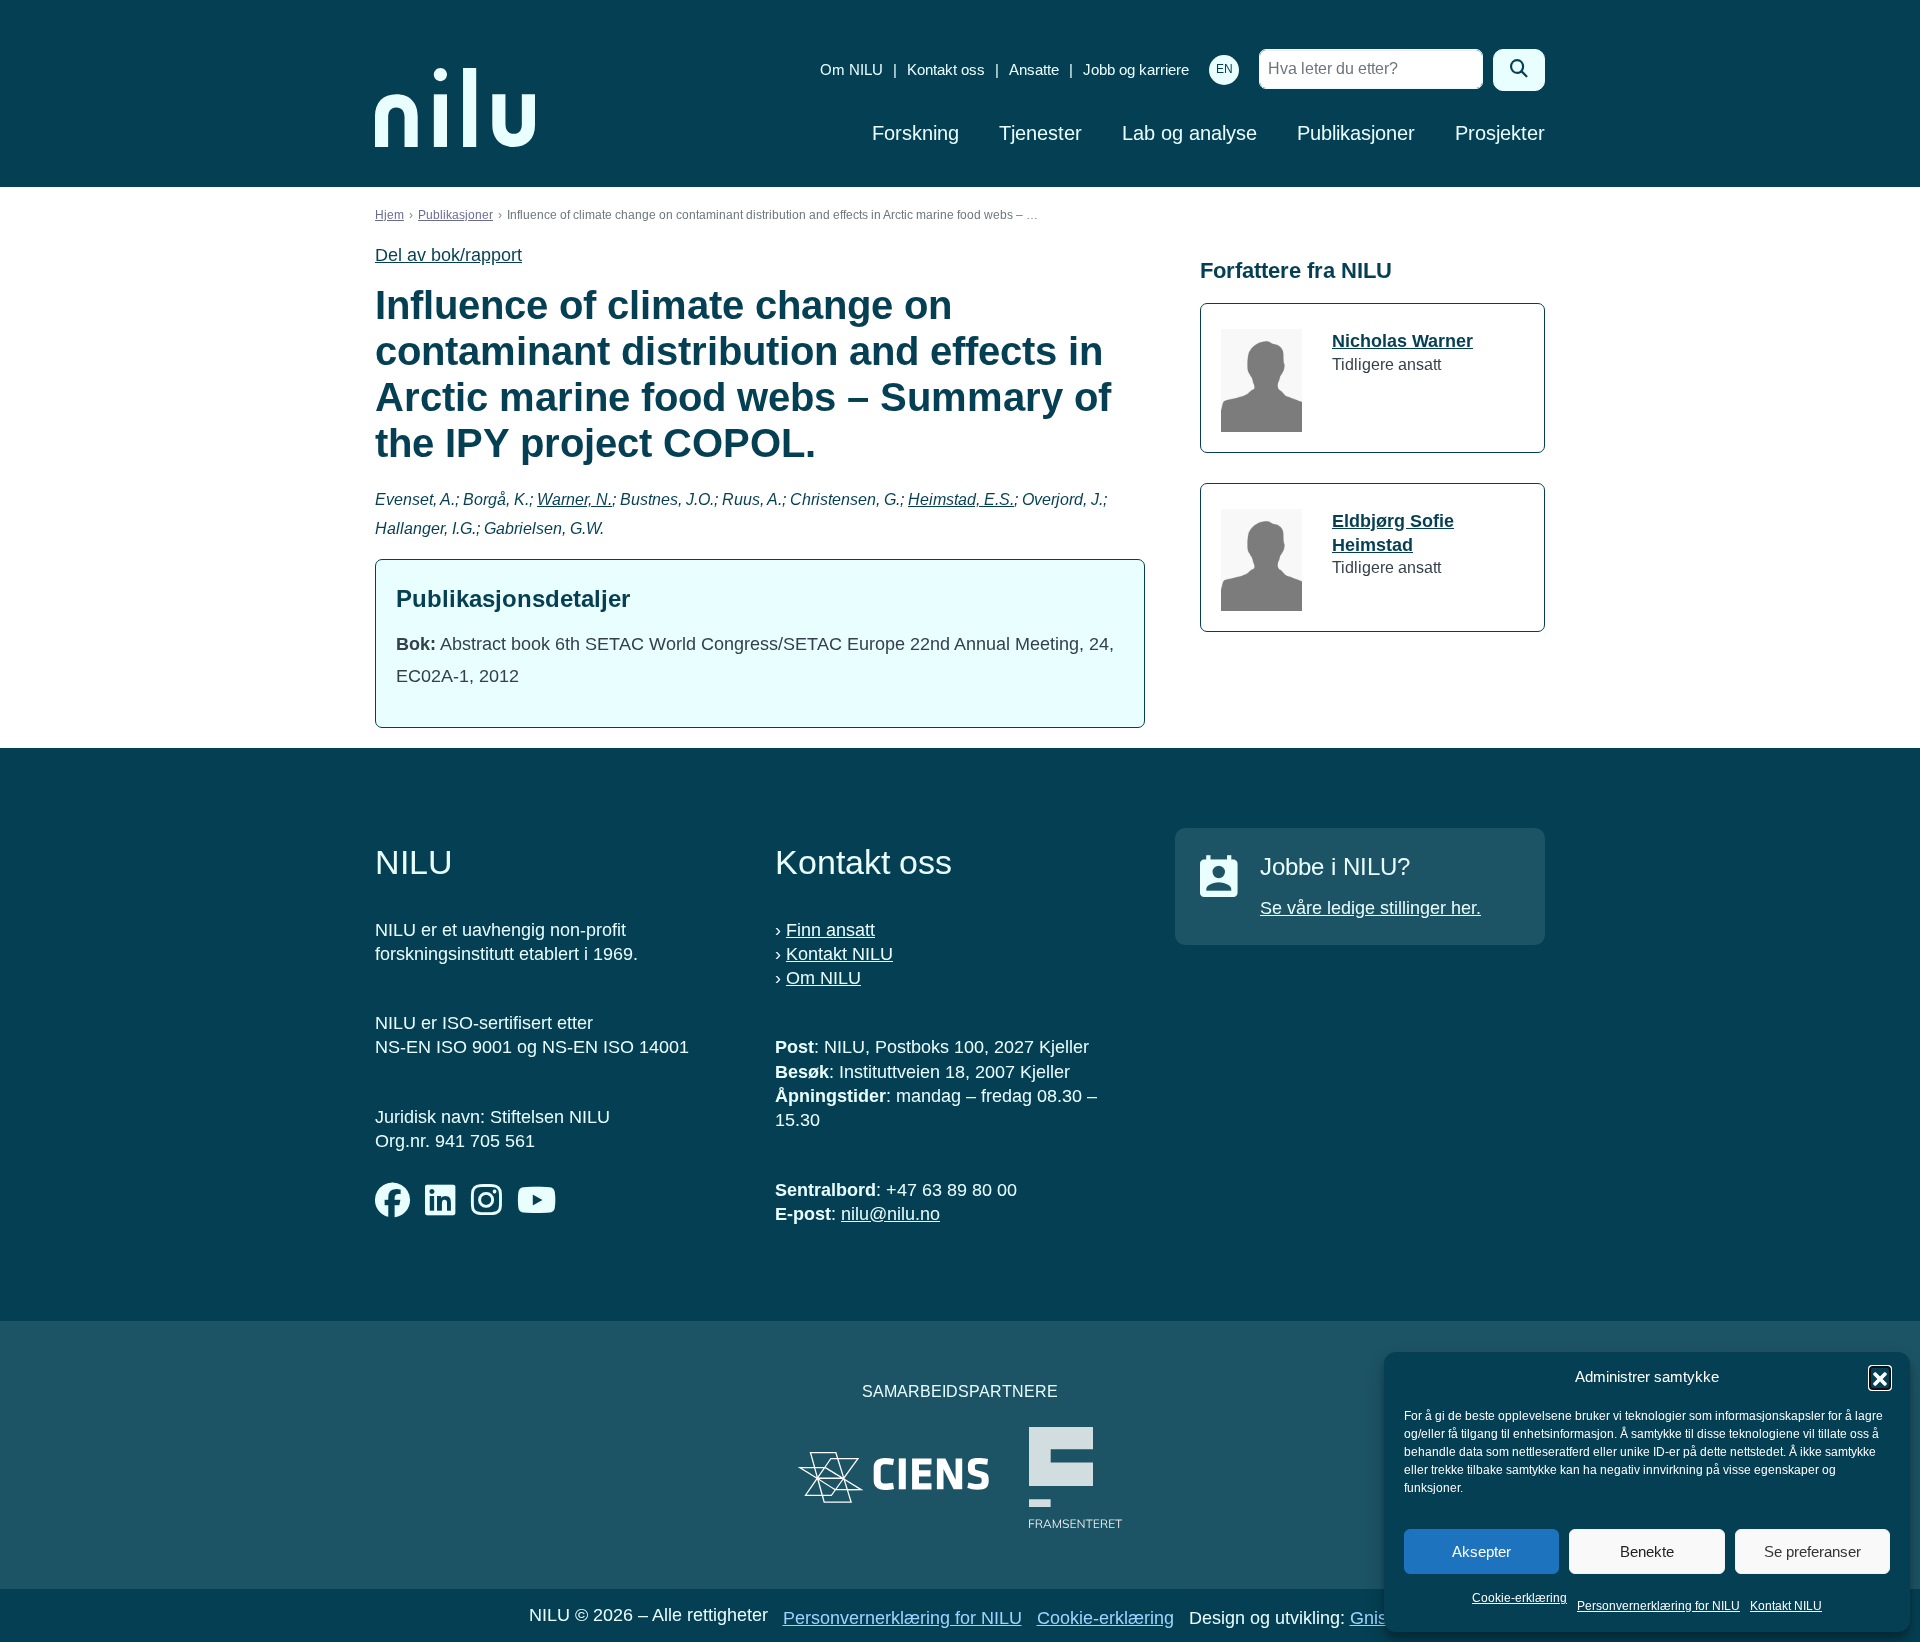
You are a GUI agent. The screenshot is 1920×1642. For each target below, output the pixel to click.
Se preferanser (1812, 1551)
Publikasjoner (1356, 133)
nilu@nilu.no (890, 1214)
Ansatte (1034, 69)
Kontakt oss (946, 69)
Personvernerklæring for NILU (1658, 1606)
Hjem (389, 215)
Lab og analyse (1189, 133)
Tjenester (1040, 133)
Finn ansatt (830, 930)
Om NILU (851, 69)
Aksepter (1481, 1551)
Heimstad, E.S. (961, 499)
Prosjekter (1500, 133)
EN (1224, 69)
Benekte (1647, 1551)
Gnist (1371, 1618)
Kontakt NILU (1786, 1606)
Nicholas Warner (1402, 341)
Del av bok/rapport (448, 255)
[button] (1880, 1377)
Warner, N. (574, 499)
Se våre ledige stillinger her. (1370, 908)
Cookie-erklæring (1519, 1598)
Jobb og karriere (1136, 69)
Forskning (915, 133)
